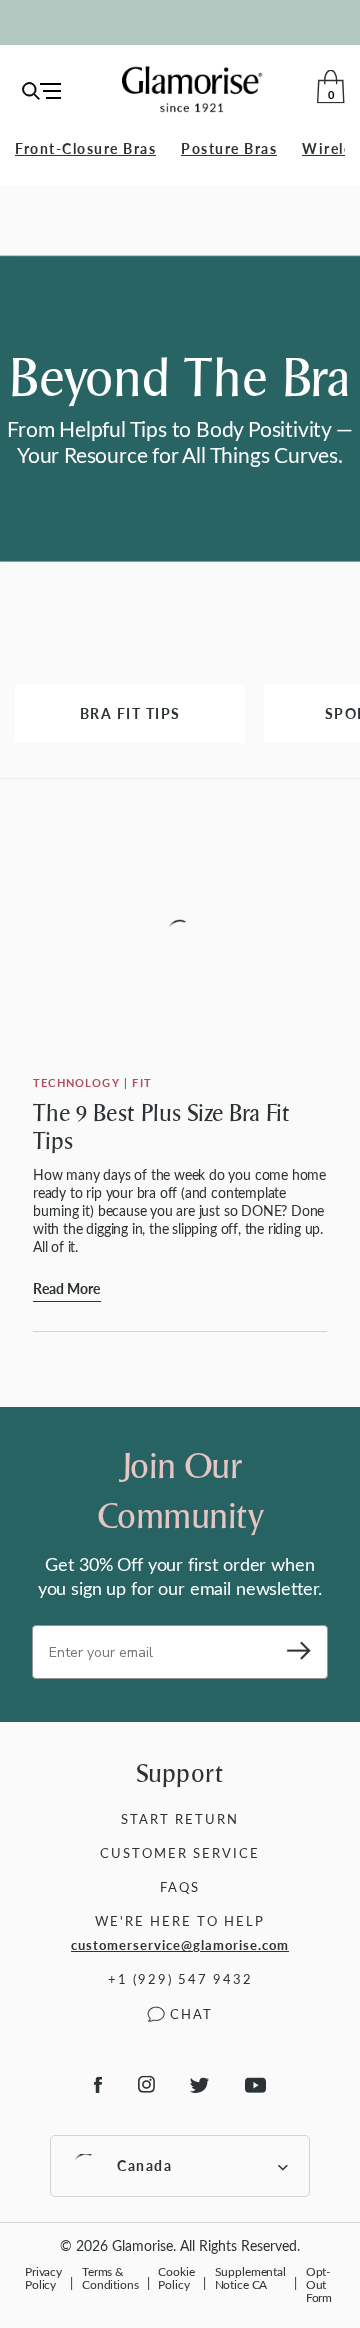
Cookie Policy (176, 2277)
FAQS (180, 1886)
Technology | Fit (92, 1082)
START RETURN (180, 1818)
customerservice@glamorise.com (180, 1945)
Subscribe (292, 1652)
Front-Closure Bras (85, 148)
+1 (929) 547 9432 (180, 1978)
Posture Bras (229, 148)
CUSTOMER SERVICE (180, 1852)
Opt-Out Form (319, 2284)
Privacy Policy (43, 2277)
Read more (67, 1288)
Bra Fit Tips (130, 713)
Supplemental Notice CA (250, 2277)
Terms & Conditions (110, 2277)
